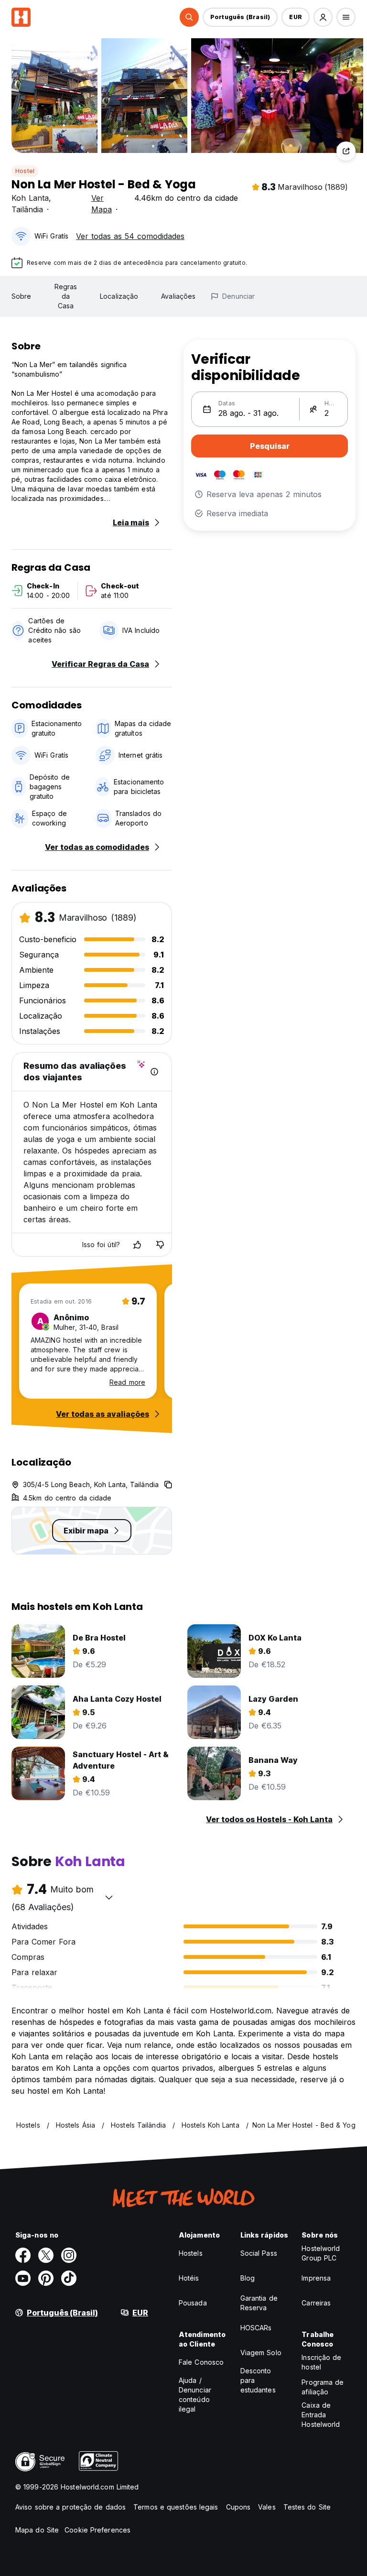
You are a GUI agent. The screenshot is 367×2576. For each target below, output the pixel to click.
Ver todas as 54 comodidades (130, 236)
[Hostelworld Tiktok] (69, 2278)
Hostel (25, 171)
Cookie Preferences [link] (97, 2530)
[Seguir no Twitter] (46, 2255)
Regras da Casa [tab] (66, 296)
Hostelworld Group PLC (321, 2253)
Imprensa (316, 2278)
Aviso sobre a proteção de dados (70, 2507)
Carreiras (316, 2303)
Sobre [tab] (22, 296)
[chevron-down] (109, 1897)
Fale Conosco (201, 2362)
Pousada (193, 2303)
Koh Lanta (30, 198)
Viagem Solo (261, 2353)
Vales (267, 2507)
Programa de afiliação (323, 2387)
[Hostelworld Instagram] (69, 2255)
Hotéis (189, 2278)
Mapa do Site (37, 2530)
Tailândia (27, 209)
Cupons (238, 2507)
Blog (248, 2278)
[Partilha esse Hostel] (346, 151)
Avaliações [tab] (178, 296)
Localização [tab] (119, 296)
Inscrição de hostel (321, 2362)
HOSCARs (256, 2328)
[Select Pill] (189, 17)
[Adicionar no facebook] (23, 2255)
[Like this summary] (137, 1245)
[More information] (154, 1072)
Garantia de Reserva (259, 2303)
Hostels (191, 2253)
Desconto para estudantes (258, 2380)
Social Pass (259, 2253)
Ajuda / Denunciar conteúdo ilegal (195, 2395)
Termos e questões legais (176, 2507)
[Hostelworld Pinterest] (46, 2278)
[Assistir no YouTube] (23, 2278)
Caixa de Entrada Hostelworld (321, 2415)
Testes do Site (307, 2507)
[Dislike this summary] (160, 1245)
